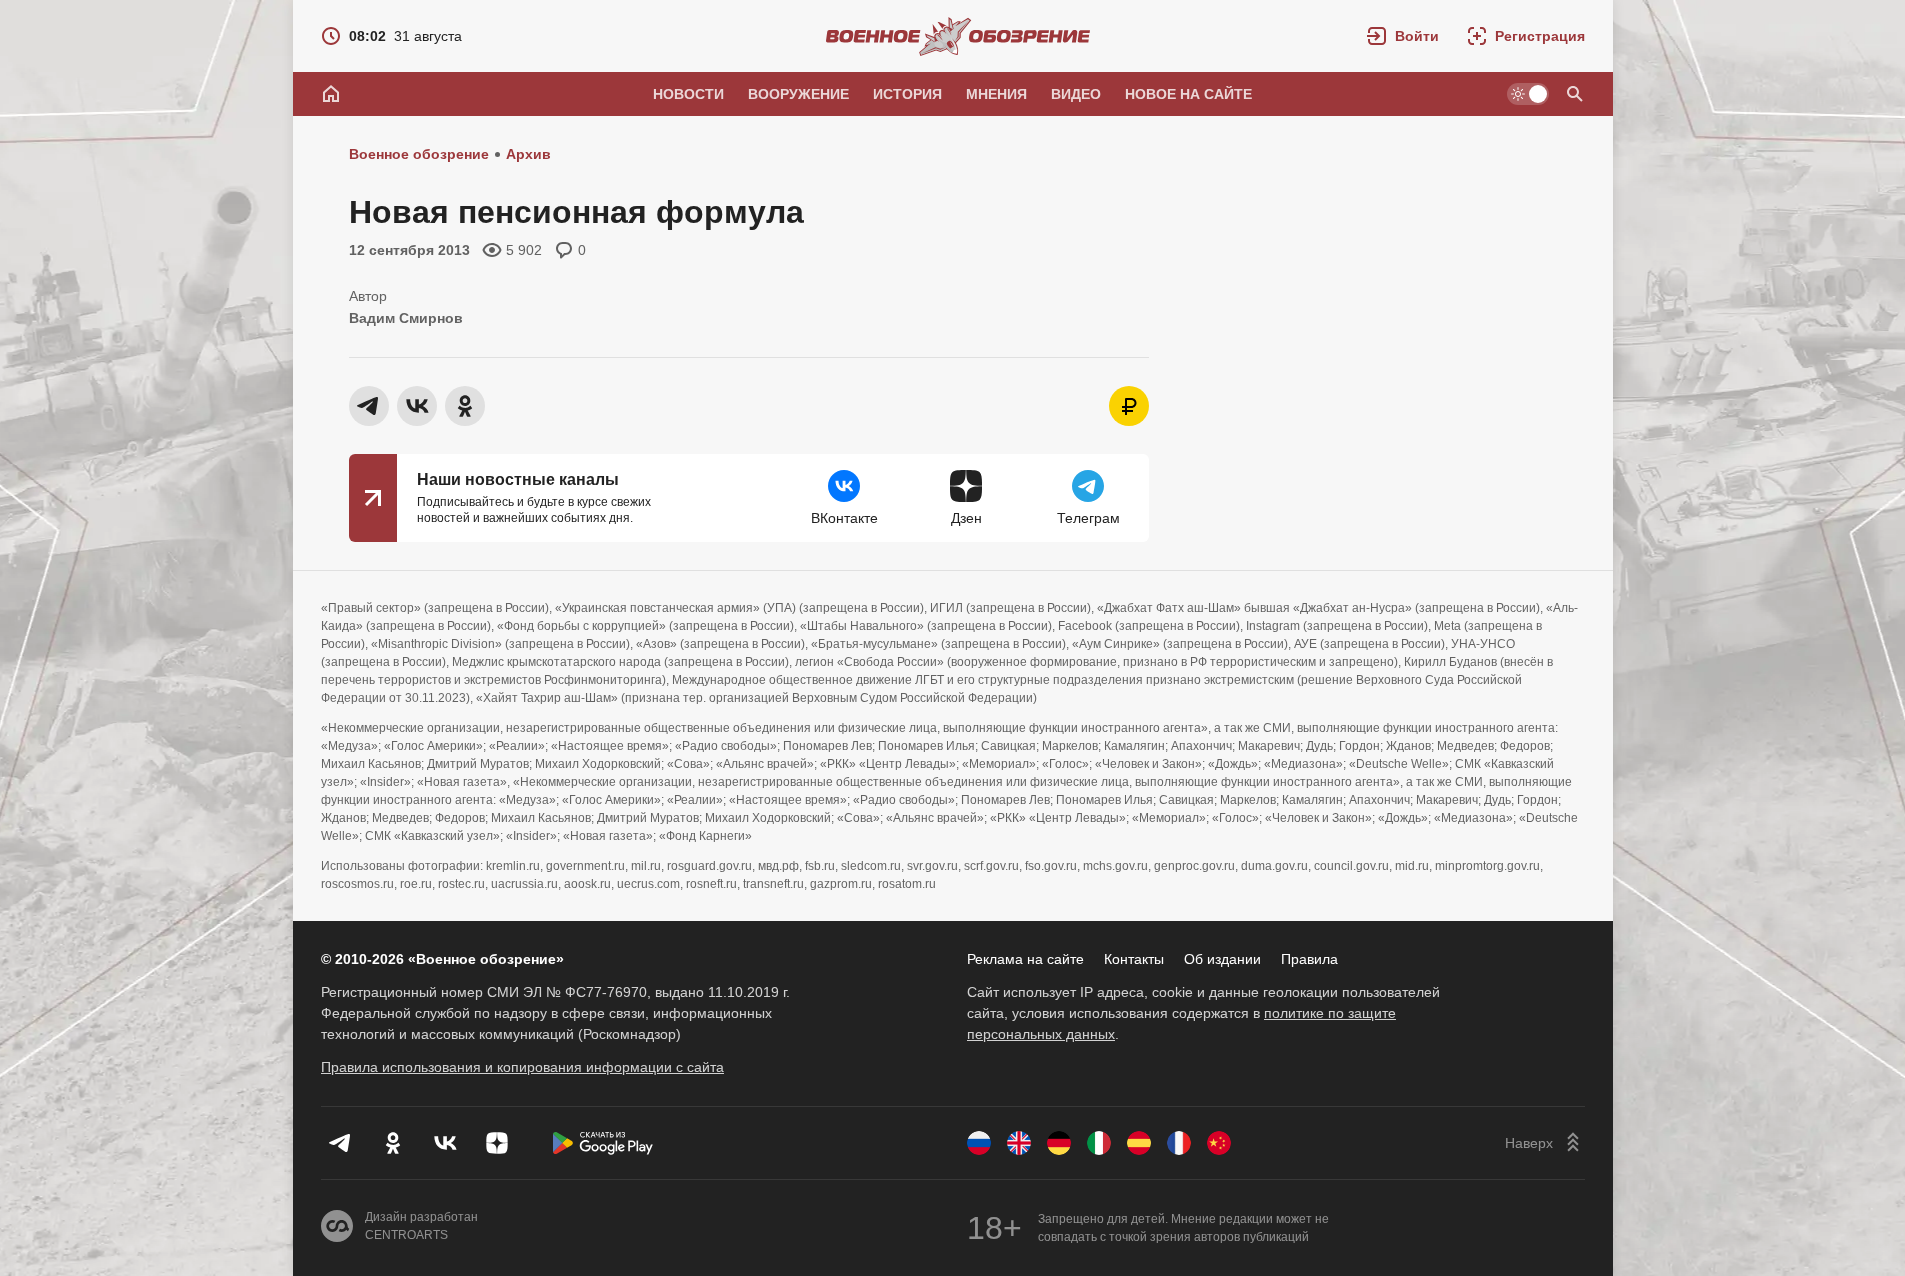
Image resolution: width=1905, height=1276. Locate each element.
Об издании (1222, 959)
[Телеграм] (341, 1143)
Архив (528, 154)
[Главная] (331, 94)
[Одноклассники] (393, 1143)
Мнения (996, 94)
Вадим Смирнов (406, 318)
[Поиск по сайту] (1575, 94)
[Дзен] (497, 1143)
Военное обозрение (419, 154)
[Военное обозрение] (958, 36)
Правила (1309, 959)
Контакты (1134, 959)
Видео (1076, 94)
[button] (1403, 36)
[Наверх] (1545, 1143)
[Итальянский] (1099, 1143)
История (907, 94)
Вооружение (798, 94)
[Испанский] (1139, 1143)
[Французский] (1179, 1143)
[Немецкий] (1059, 1143)
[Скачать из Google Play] (603, 1143)
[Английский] (1019, 1143)
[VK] (445, 1143)
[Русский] (979, 1143)
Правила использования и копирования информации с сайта (522, 1067)
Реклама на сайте (1025, 959)
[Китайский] (1219, 1143)
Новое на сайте (1188, 94)
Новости (688, 94)
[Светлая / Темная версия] (1528, 94)
